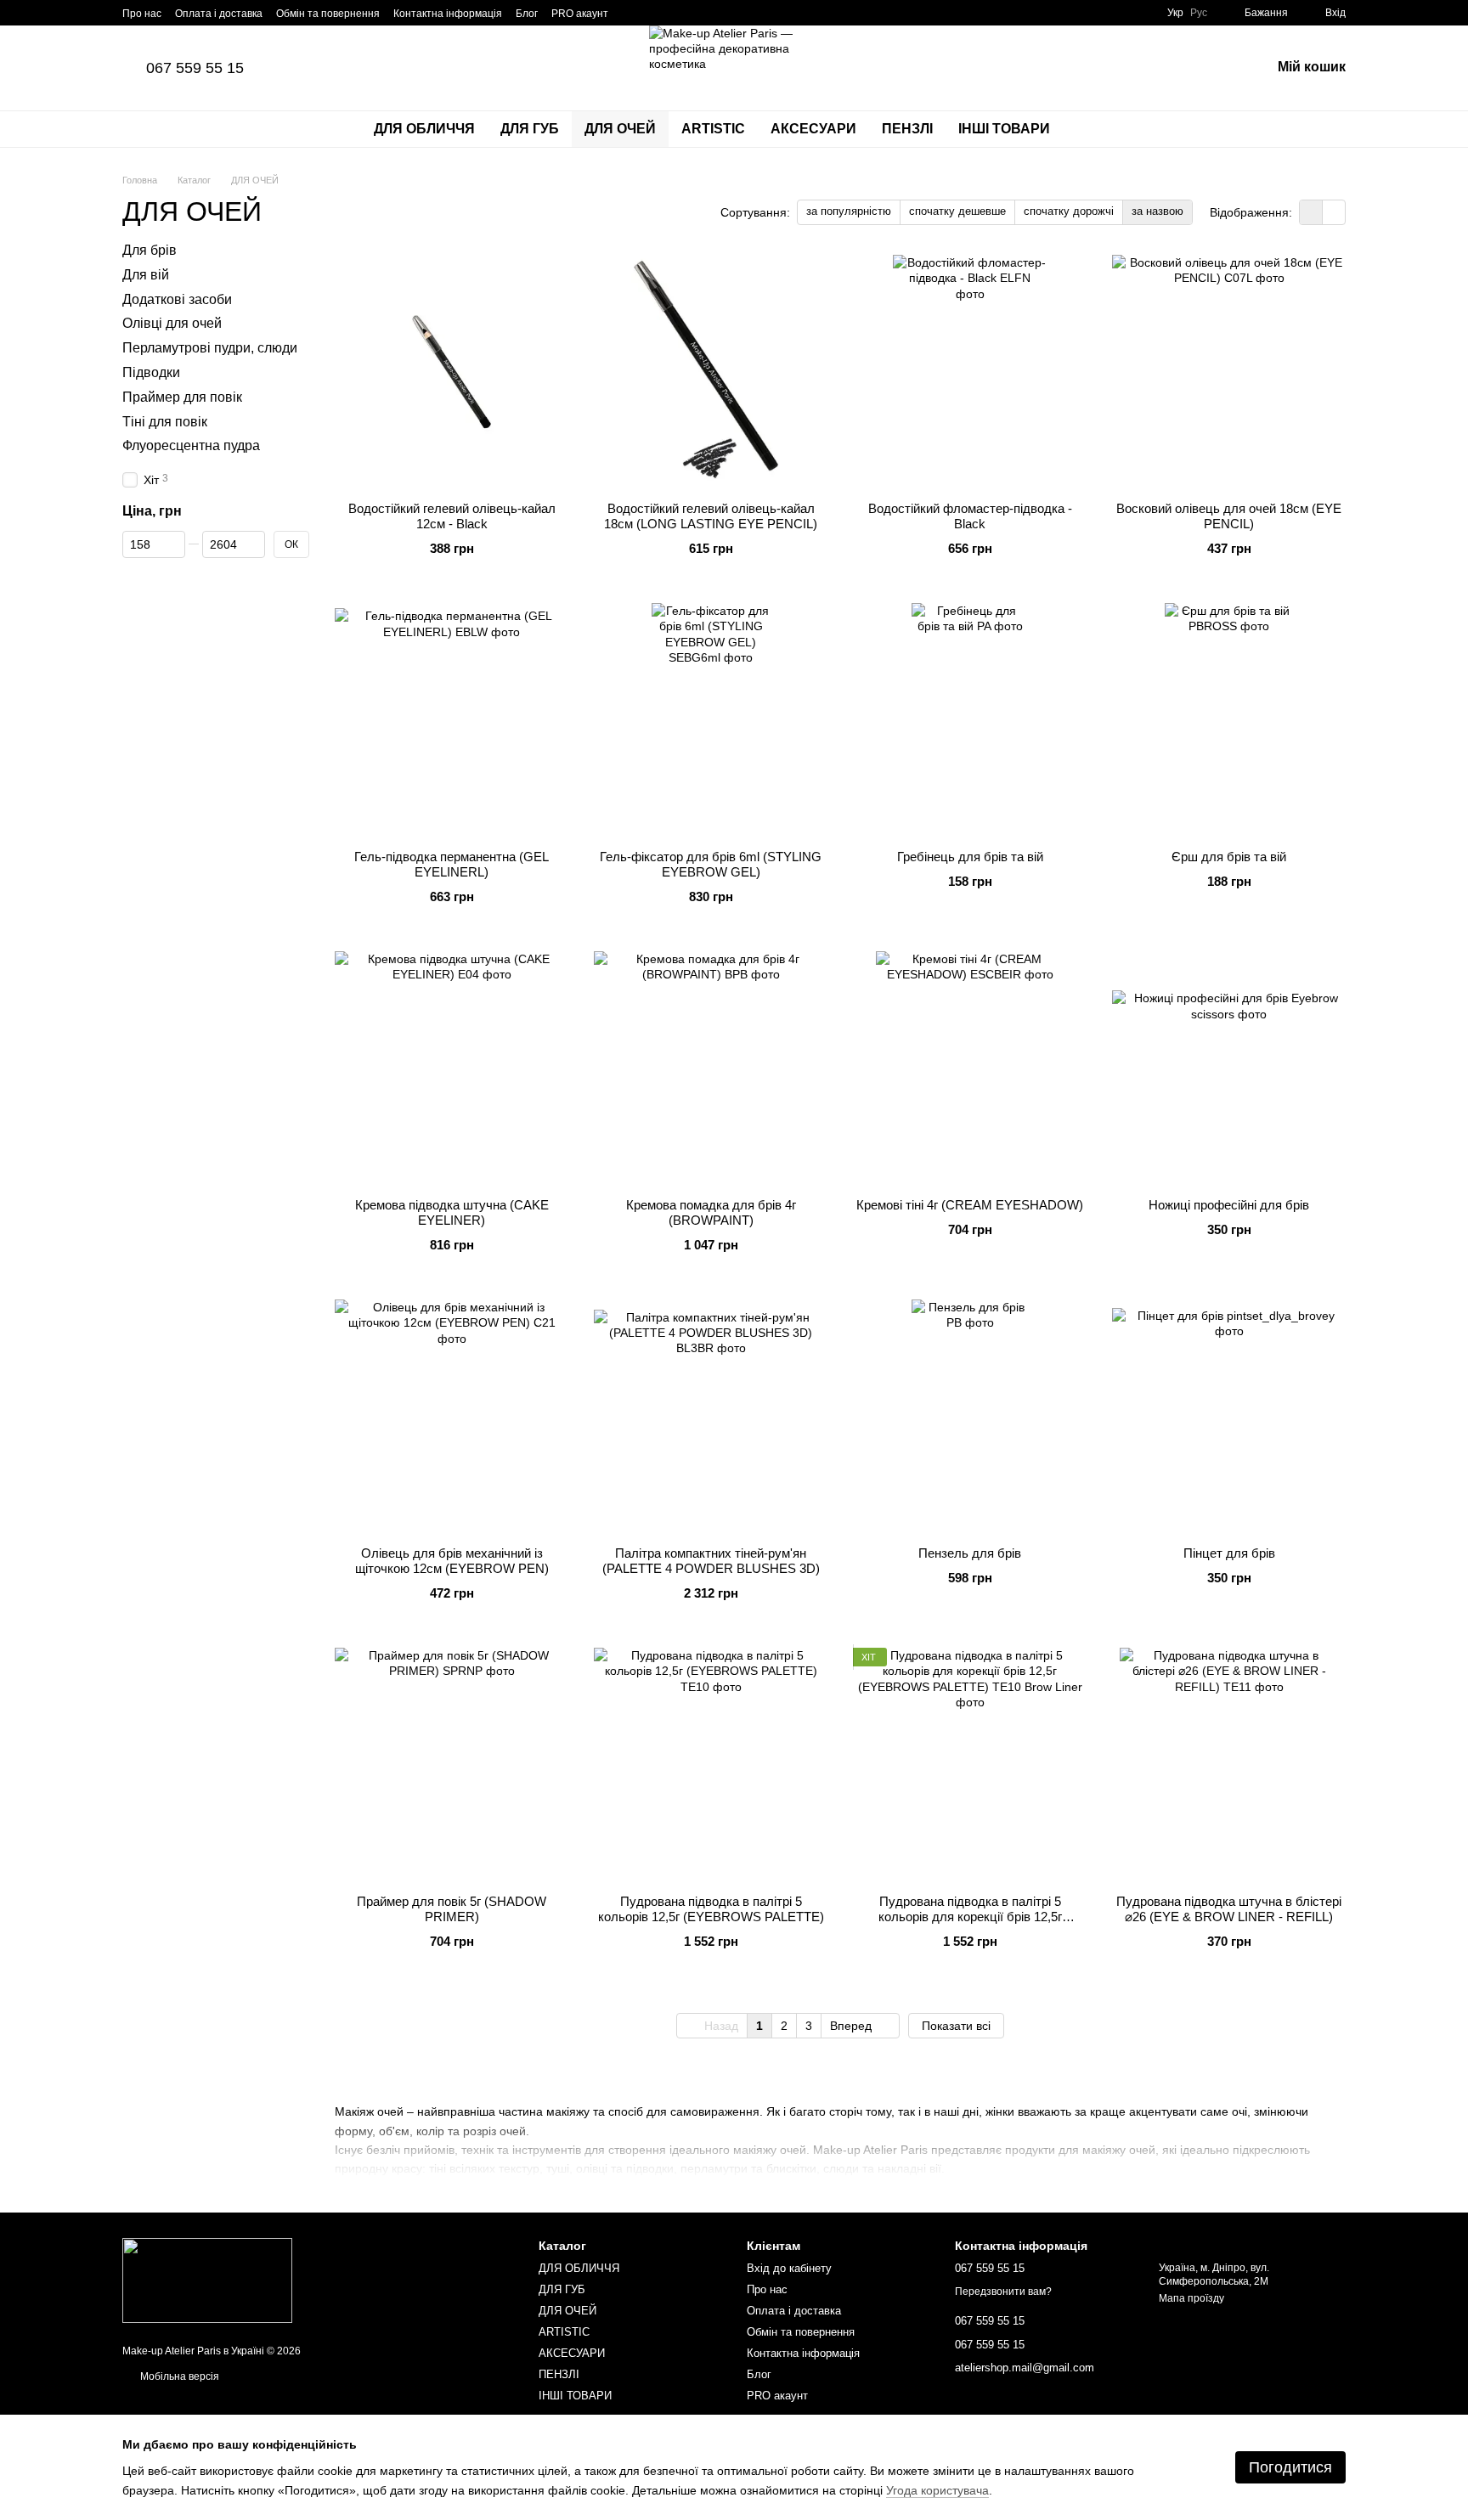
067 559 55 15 (195, 68)
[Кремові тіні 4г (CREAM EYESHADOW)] (970, 1068)
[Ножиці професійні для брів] (1229, 1068)
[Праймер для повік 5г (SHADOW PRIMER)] (452, 1765)
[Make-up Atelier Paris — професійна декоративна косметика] (207, 2280)
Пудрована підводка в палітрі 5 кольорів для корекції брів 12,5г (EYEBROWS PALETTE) (970, 1917)
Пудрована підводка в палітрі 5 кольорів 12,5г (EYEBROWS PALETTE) (711, 1909)
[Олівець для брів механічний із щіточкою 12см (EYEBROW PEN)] (452, 1416)
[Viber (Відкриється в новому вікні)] (673, 13)
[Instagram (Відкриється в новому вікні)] (632, 13)
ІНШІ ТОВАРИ (1004, 129)
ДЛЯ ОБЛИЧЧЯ (424, 129)
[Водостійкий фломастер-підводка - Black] (970, 372)
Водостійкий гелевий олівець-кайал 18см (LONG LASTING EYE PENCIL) (711, 516)
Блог (527, 14)
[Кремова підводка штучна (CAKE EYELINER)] (452, 1068)
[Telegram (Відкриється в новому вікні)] (652, 13)
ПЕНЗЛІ (907, 129)
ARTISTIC (713, 129)
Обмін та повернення (328, 14)
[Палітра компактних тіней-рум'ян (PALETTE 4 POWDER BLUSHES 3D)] (711, 1416)
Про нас (142, 14)
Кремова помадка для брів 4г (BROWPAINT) (711, 1212)
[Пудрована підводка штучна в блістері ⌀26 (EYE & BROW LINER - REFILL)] (1229, 1765)
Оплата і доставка (219, 14)
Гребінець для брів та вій (970, 857)
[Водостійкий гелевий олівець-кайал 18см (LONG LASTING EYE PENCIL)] (711, 372)
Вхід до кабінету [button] (789, 2268)
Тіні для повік (165, 422)
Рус (1199, 13)
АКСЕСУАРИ (813, 129)
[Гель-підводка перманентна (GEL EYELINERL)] (452, 720)
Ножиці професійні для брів (1229, 1205)
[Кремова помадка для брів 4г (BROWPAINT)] (711, 1068)
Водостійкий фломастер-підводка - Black (970, 516)
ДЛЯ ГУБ (530, 129)
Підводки (151, 372)
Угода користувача (937, 2490)
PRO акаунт (580, 14)
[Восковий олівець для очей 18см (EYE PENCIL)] (1229, 372)
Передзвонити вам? (1003, 2292)
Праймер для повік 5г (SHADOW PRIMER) (452, 1909)
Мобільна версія (178, 2376)
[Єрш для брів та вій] (1229, 720)
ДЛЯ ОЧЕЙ (620, 129)
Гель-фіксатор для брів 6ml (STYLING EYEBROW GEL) (711, 864)
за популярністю (849, 211)
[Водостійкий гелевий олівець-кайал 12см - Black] (452, 372)
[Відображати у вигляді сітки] (1311, 212)
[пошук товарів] (1093, 129)
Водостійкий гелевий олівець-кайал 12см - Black (452, 516)
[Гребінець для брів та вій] (970, 720)
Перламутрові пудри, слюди (210, 348)
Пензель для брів (970, 1553)
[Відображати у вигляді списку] (1334, 212)
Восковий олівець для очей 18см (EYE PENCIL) (1229, 516)
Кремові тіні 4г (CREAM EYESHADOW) (970, 1205)
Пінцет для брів (1229, 1553)
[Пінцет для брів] (1229, 1416)
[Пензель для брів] (970, 1416)
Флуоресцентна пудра (191, 446)
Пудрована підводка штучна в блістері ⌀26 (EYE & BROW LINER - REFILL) (1229, 1909)
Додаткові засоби (177, 299)
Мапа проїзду (1191, 2298)
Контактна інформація (448, 14)
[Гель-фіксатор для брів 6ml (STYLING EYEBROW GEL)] (711, 720)
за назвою (1157, 211)
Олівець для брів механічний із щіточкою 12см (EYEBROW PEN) (452, 1561)
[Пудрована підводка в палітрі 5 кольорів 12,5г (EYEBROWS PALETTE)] (711, 1765)
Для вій (146, 275)
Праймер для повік (182, 397)
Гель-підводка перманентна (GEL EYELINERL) (452, 864)
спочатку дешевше (957, 211)
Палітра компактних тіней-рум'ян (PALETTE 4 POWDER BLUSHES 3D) (711, 1561)
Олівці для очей (172, 324)
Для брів (150, 250)
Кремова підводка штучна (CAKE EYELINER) (452, 1212)
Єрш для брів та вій (1229, 857)
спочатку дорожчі (1069, 211)
